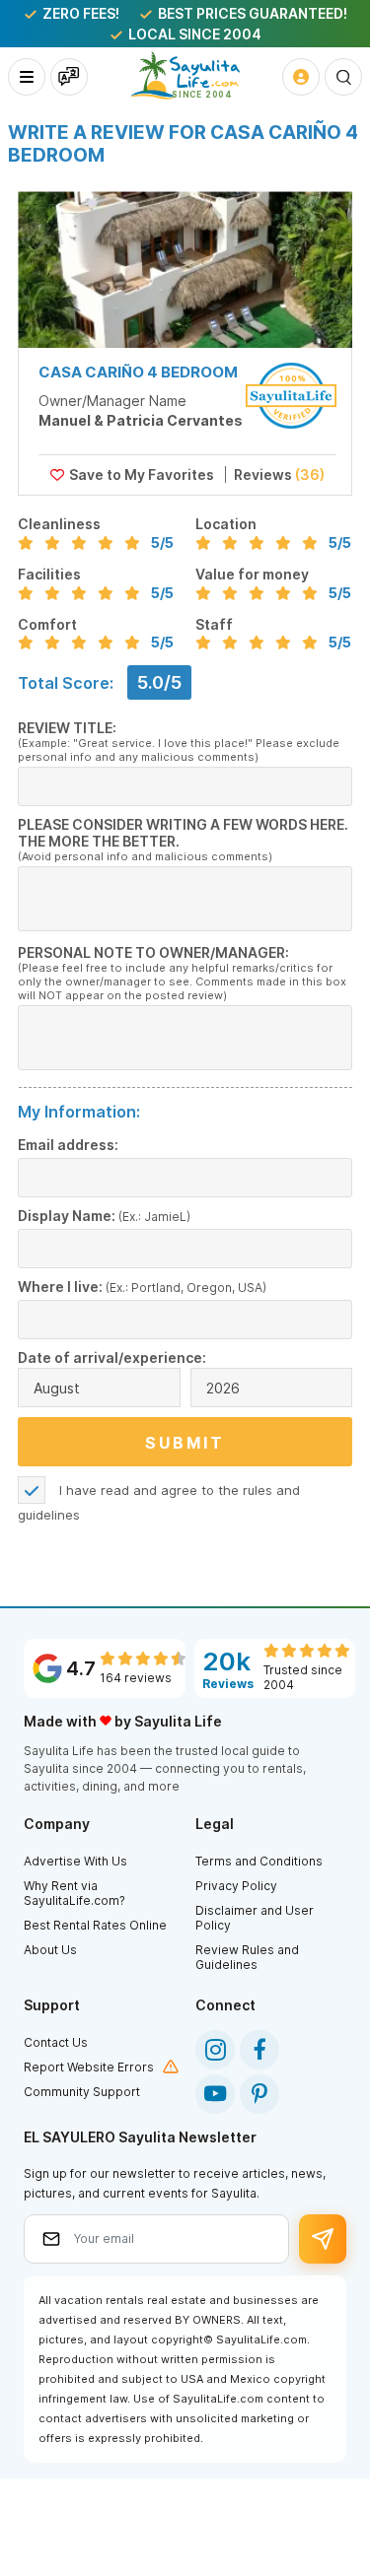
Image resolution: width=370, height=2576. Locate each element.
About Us (50, 1950)
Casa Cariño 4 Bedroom (138, 372)
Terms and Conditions (259, 1861)
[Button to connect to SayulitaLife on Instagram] (215, 2050)
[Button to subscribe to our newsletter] (323, 2239)
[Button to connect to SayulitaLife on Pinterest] (259, 2094)
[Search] (343, 77)
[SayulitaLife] (185, 75)
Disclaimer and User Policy (255, 1918)
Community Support (82, 2092)
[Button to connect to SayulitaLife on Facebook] (259, 2050)
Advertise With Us (75, 1861)
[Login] (301, 77)
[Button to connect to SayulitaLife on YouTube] (215, 2094)
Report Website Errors (89, 2067)
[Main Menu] (27, 77)
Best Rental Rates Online (95, 1925)
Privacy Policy (236, 1886)
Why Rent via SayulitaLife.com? (74, 1893)
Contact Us (56, 2042)
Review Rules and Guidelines (247, 1957)
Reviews (278, 475)
